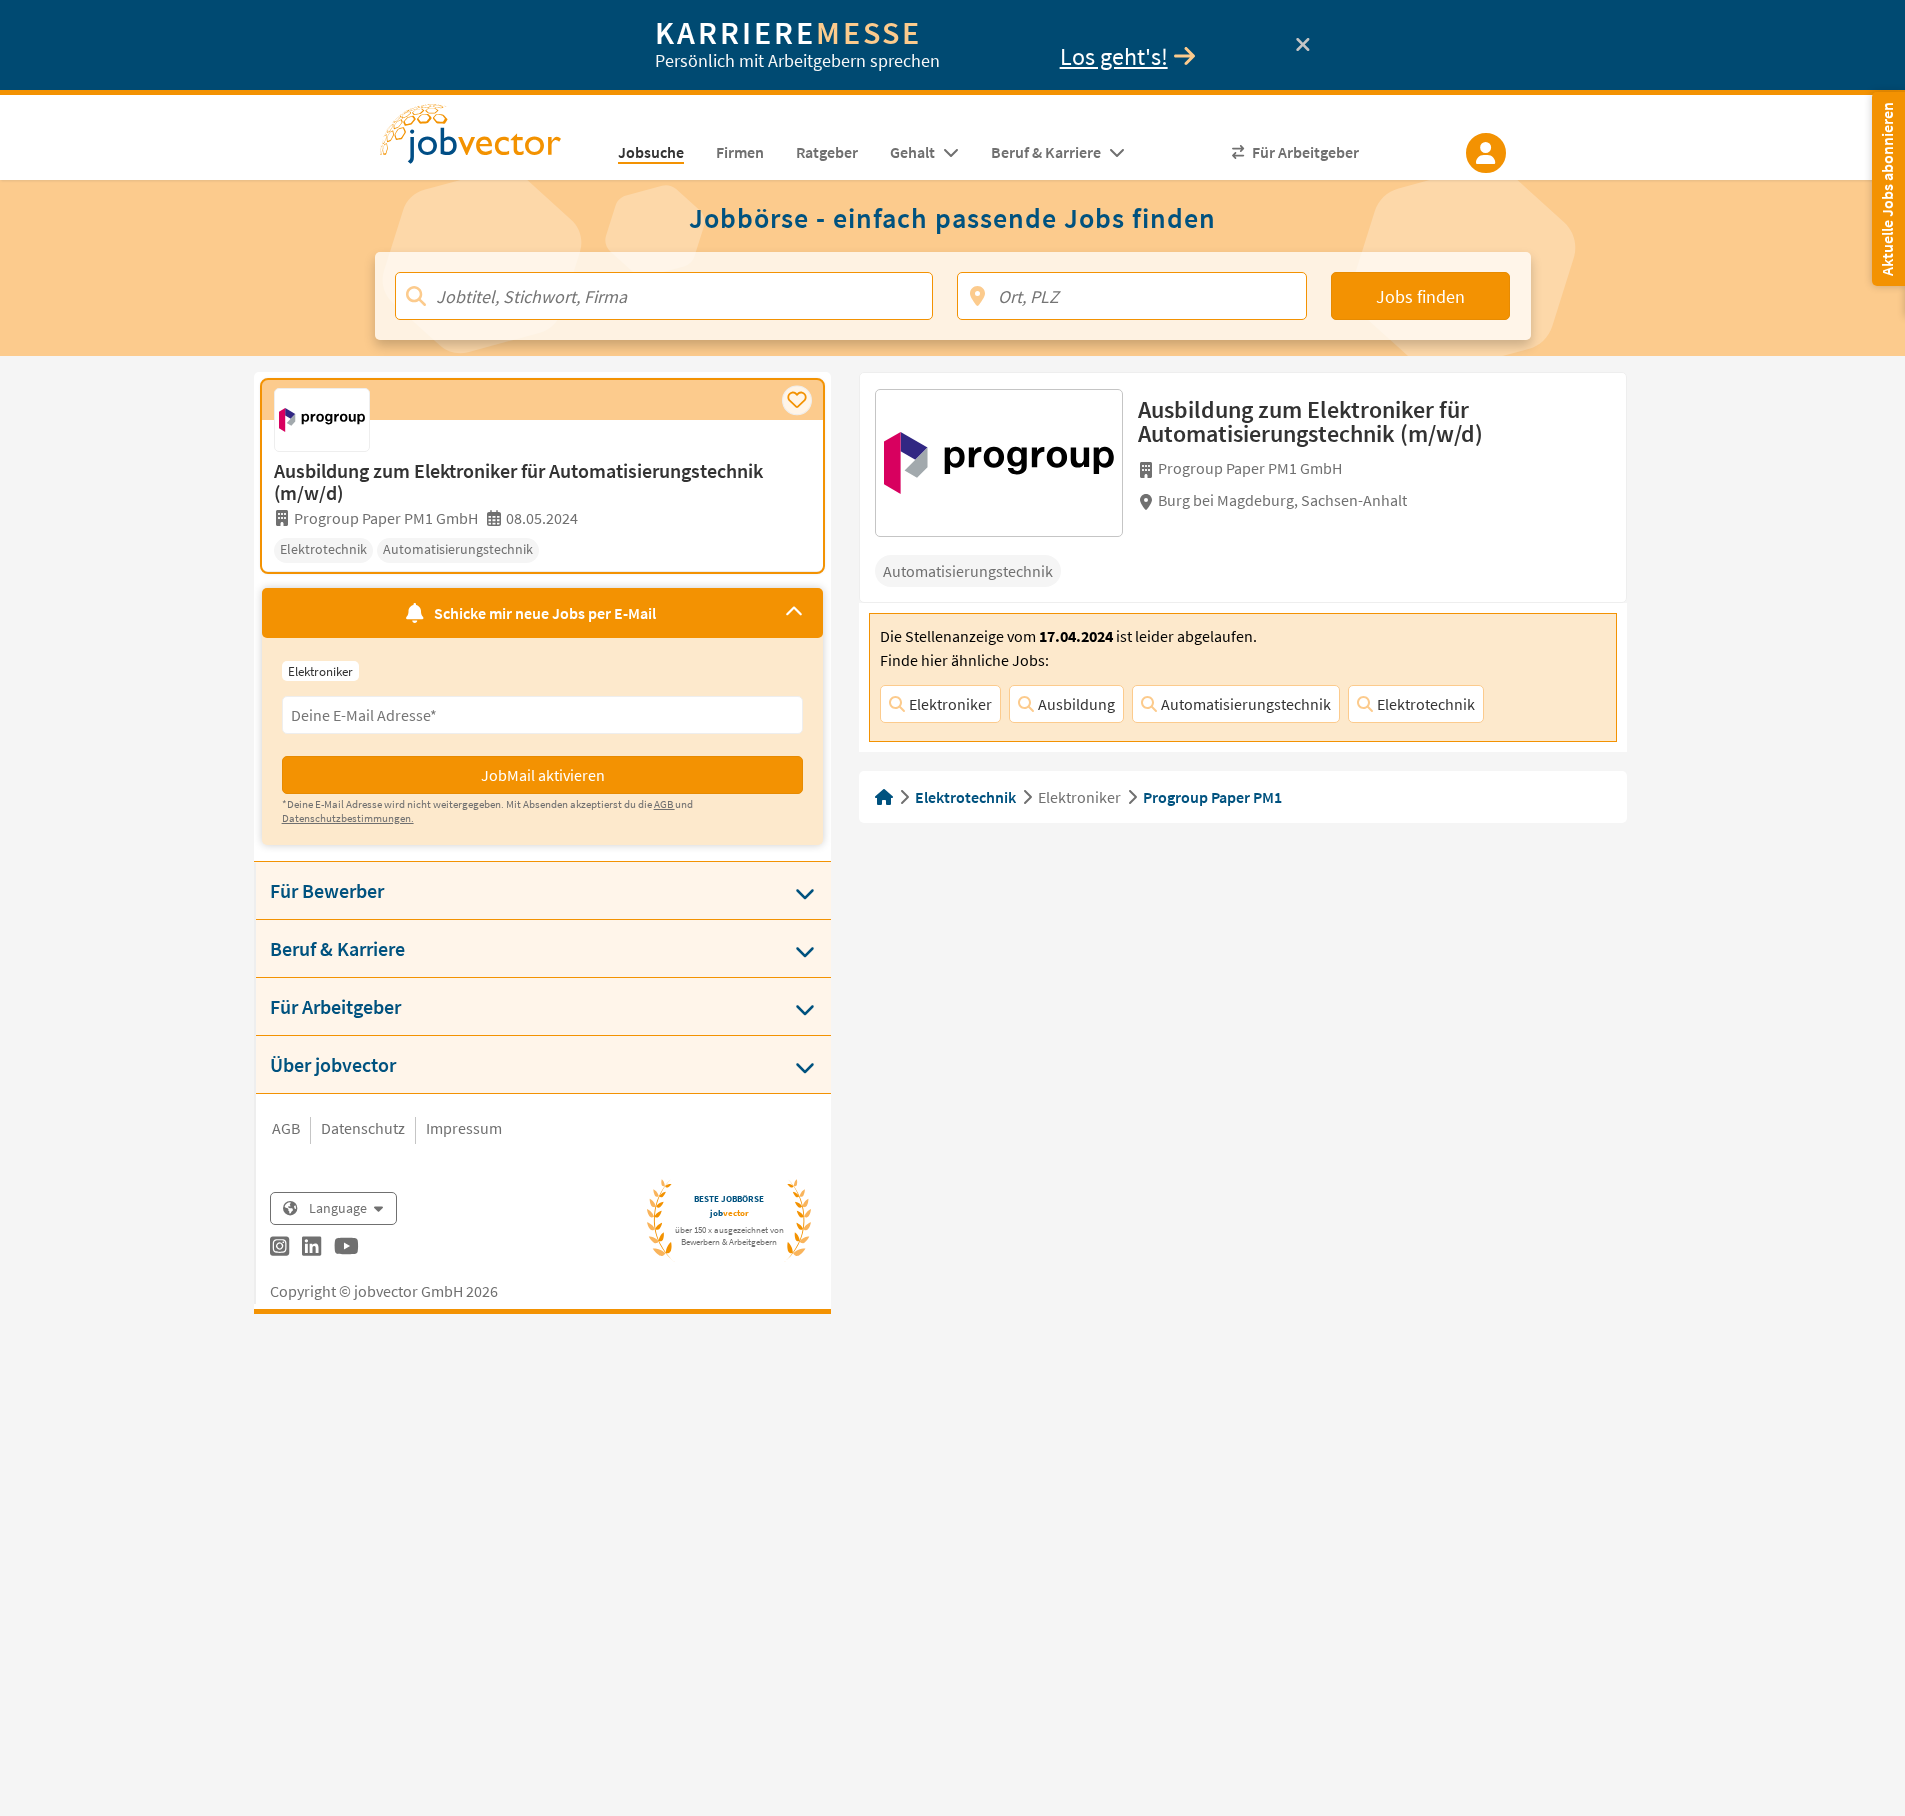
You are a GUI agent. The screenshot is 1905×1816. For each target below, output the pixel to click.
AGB (286, 1128)
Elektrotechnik (1426, 704)
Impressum (464, 1128)
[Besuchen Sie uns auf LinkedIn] (311, 1249)
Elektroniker (950, 704)
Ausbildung (1076, 704)
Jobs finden (1420, 296)
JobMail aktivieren (543, 775)
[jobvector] (490, 140)
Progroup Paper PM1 (1212, 797)
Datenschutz (363, 1128)
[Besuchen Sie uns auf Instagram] (279, 1249)
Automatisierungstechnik (1246, 704)
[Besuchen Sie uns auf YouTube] (346, 1249)
